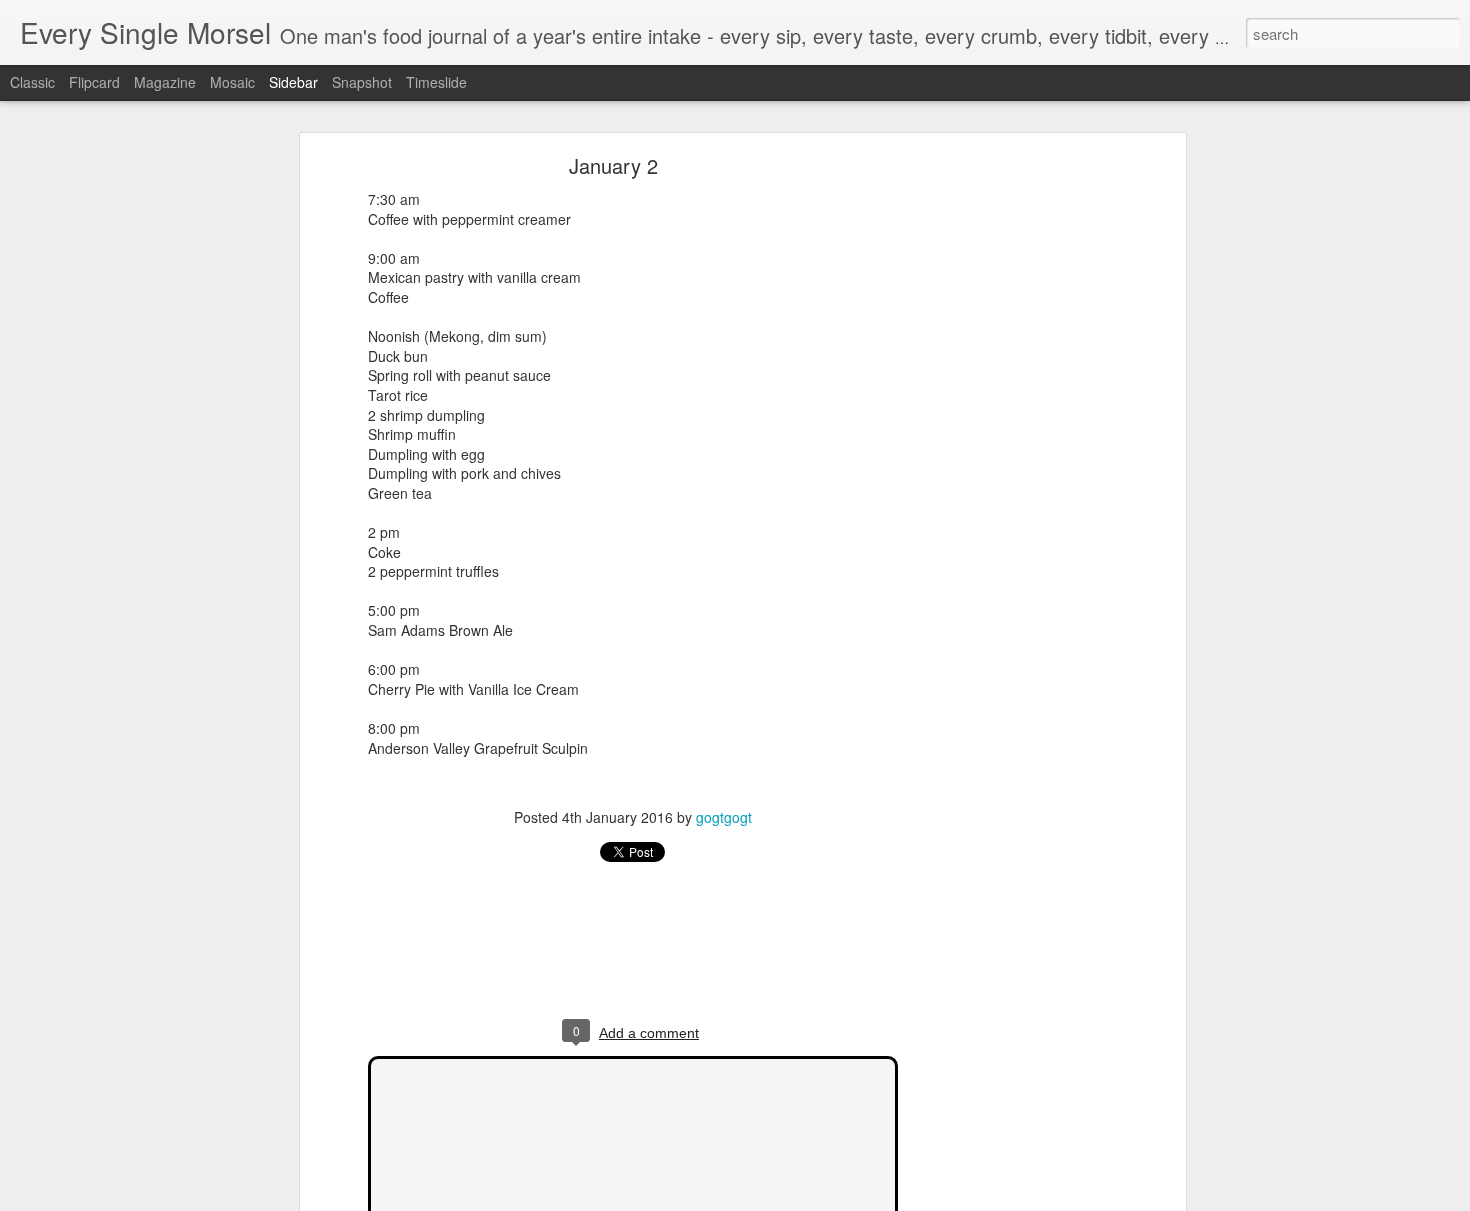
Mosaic (232, 82)
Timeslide (436, 82)
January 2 (613, 165)
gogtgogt (724, 817)
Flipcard (94, 82)
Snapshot (362, 82)
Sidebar (293, 82)
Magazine (165, 82)
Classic (32, 82)
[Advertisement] (1008, 476)
